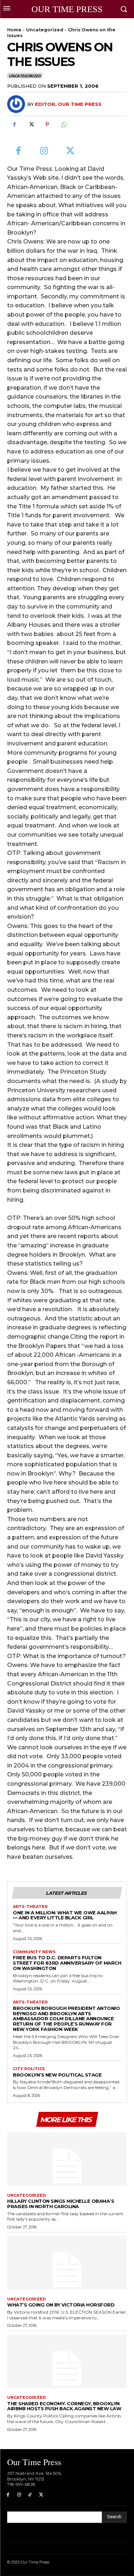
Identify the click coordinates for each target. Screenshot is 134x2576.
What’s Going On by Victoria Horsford (61, 2305)
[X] (31, 124)
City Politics (29, 2069)
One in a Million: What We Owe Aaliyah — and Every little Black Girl (65, 1915)
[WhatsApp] (64, 124)
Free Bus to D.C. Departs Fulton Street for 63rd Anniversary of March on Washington (67, 1963)
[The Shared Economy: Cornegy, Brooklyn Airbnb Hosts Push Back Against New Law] (67, 2362)
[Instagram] (44, 151)
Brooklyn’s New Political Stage (57, 2075)
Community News (34, 1952)
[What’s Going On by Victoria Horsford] (67, 2263)
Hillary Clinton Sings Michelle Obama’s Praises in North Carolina (61, 2204)
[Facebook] (14, 124)
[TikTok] (30, 2495)
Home (14, 30)
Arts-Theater (30, 1907)
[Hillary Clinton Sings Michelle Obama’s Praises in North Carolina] (67, 2159)
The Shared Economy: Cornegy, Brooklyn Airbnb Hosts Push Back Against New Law (64, 2406)
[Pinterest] (47, 124)
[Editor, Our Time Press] (17, 104)
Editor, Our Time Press (68, 104)
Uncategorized (45, 30)
